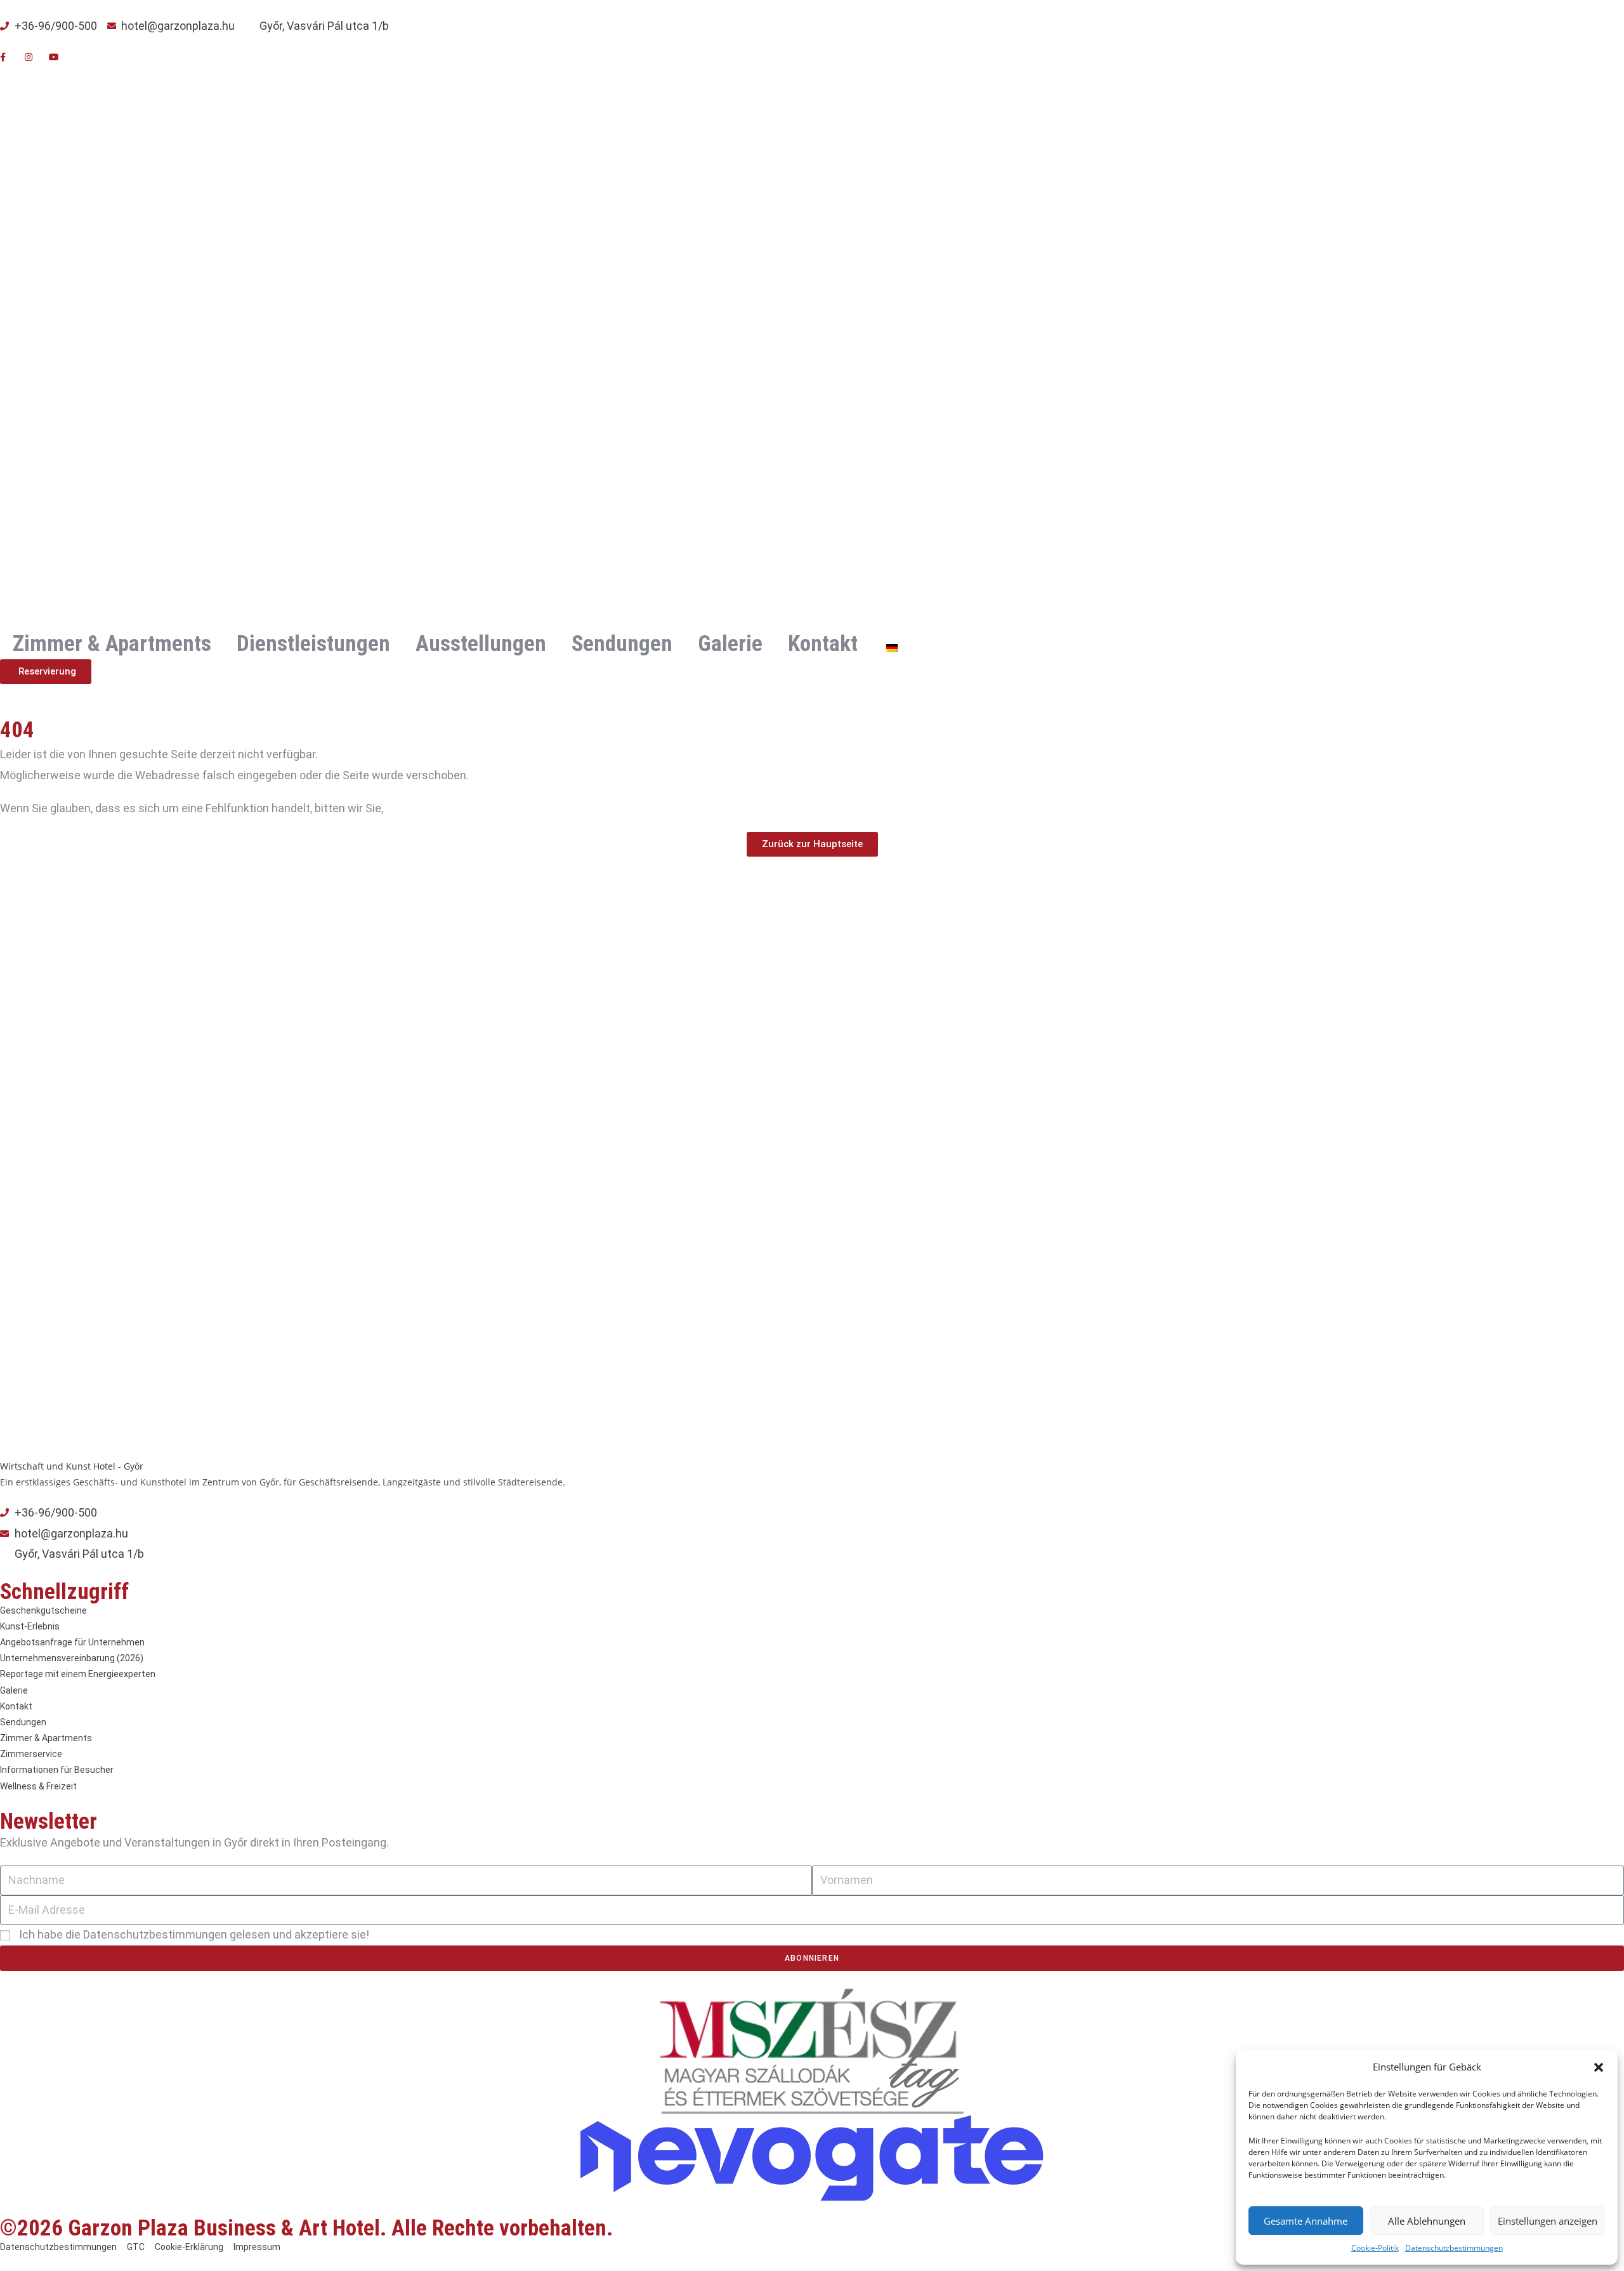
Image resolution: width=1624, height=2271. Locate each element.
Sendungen (622, 644)
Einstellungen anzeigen (1548, 2221)
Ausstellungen (481, 644)
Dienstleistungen (313, 644)
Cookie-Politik (1375, 2248)
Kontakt (823, 644)
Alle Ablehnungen (1427, 2221)
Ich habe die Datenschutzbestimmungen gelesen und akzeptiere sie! (194, 1934)
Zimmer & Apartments (112, 644)
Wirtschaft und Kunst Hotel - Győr (72, 1466)
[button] (1599, 2067)
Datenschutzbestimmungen (1454, 2248)
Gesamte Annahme (1306, 2221)
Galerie (730, 644)
